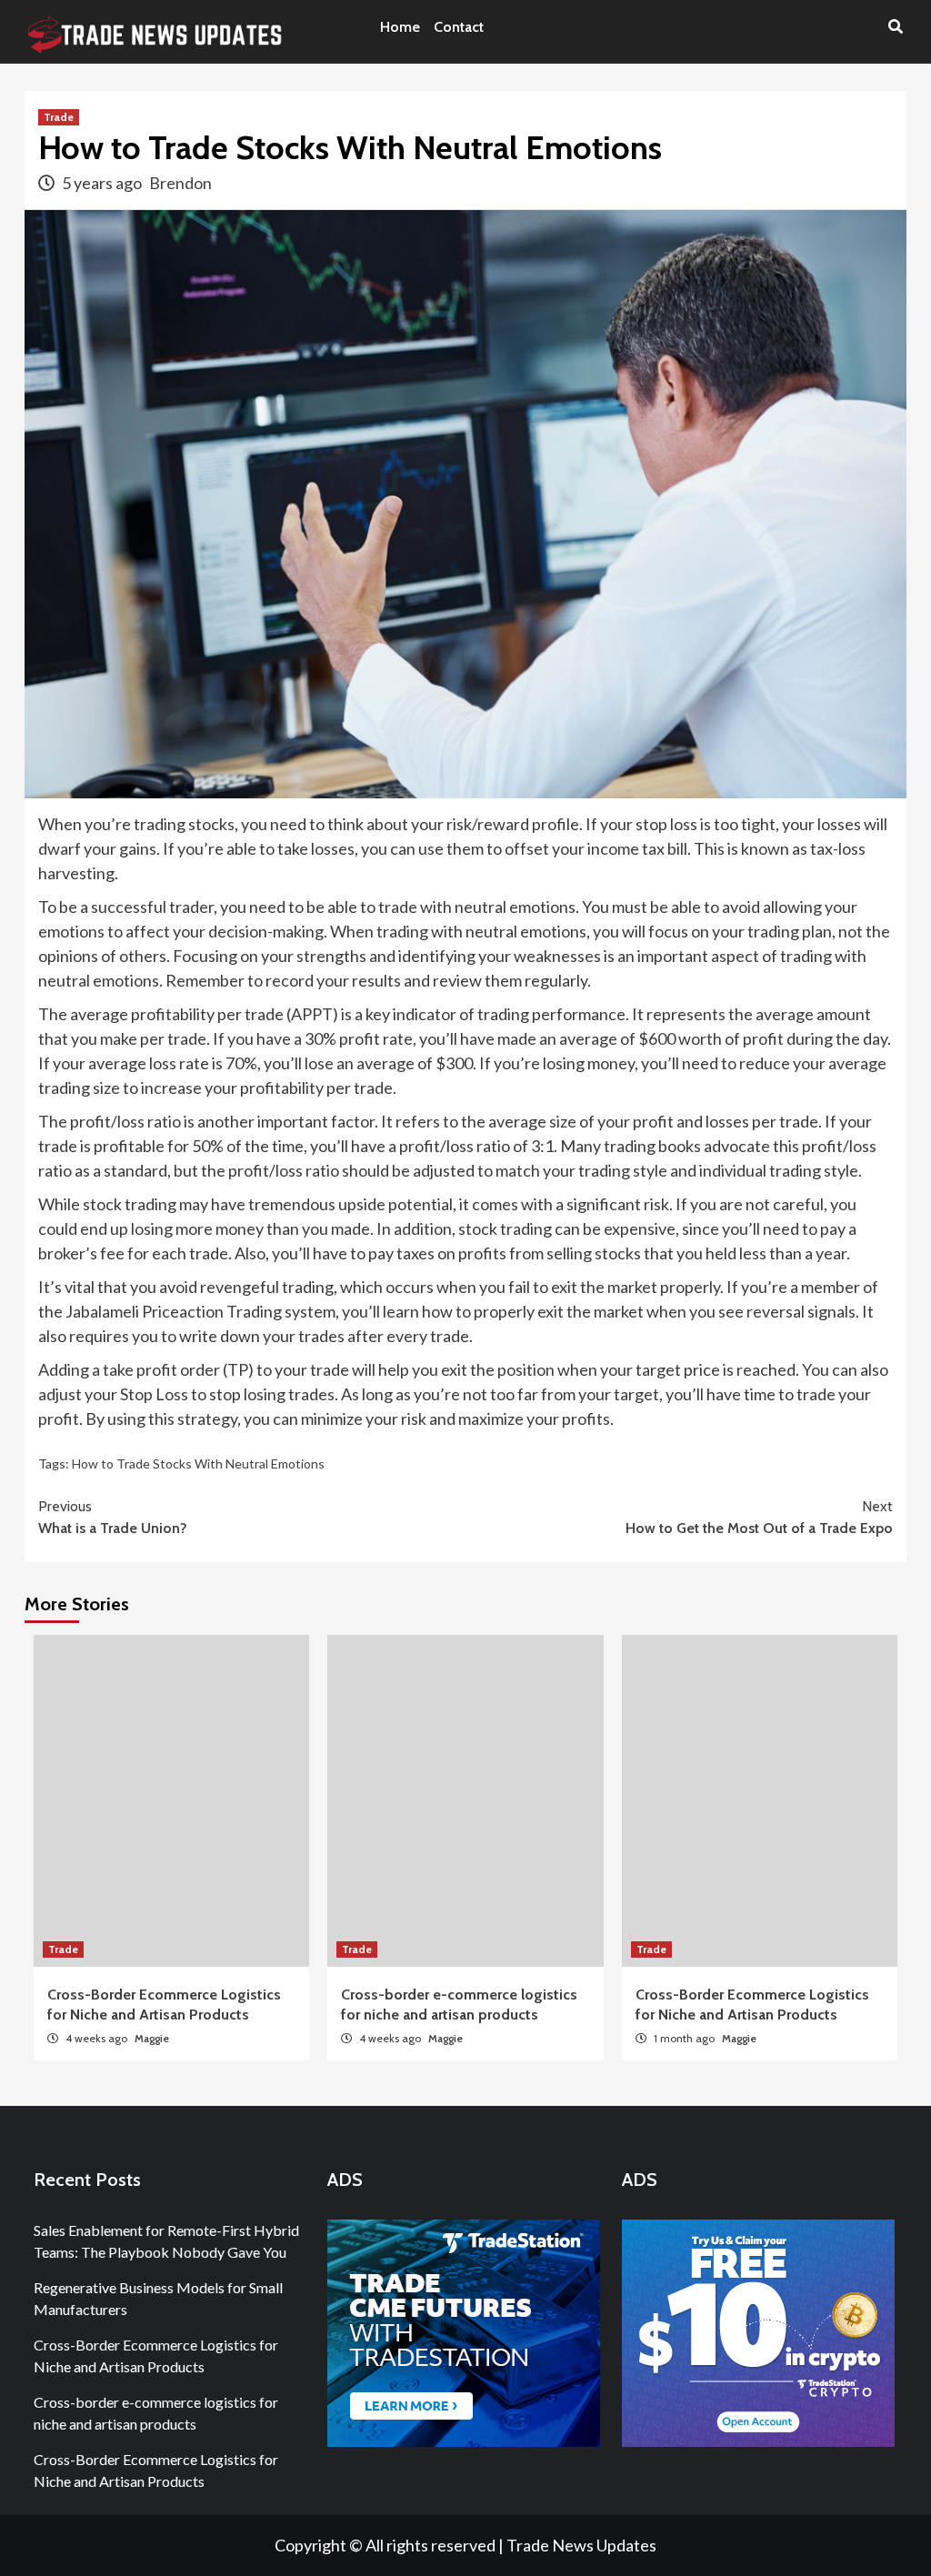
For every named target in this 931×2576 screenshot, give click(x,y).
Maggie (152, 2038)
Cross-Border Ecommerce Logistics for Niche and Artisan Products (156, 2355)
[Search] (895, 27)
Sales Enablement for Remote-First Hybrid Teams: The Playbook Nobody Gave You (166, 2241)
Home (400, 27)
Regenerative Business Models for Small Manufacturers (158, 2298)
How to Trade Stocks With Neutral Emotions (198, 1463)
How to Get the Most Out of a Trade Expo (759, 1517)
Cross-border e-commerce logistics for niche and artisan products (156, 2413)
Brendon (180, 183)
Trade (59, 117)
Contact (459, 27)
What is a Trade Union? (113, 1517)
